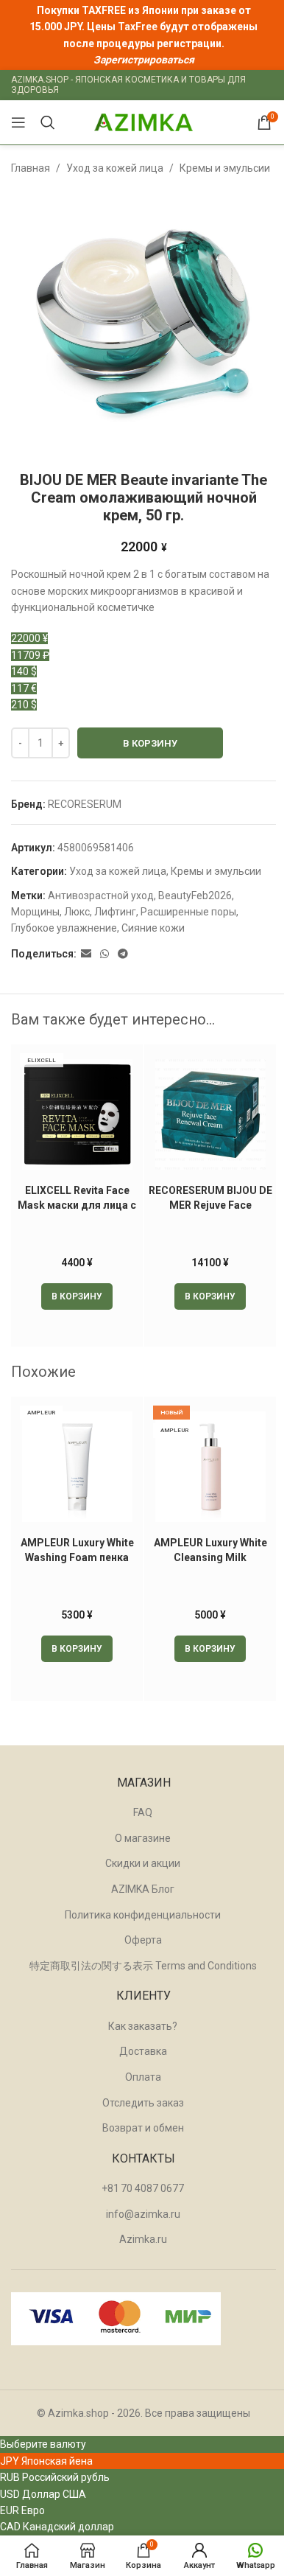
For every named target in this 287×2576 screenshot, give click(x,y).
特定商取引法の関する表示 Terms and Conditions (143, 1966)
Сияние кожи (153, 928)
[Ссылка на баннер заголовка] (143, 35)
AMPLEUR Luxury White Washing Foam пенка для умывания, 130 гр (77, 1557)
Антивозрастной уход (101, 896)
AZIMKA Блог (143, 1889)
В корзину (150, 743)
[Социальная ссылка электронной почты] (86, 954)
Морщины (35, 912)
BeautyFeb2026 (195, 896)
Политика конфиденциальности (143, 1915)
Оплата (143, 2077)
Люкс (77, 912)
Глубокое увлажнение (64, 928)
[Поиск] (48, 122)
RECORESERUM (85, 804)
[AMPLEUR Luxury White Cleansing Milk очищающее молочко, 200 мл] (210, 1467)
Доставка (143, 2051)
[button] (77, 1296)
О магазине (143, 1838)
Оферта (143, 1940)
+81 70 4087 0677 (143, 2188)
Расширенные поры (188, 912)
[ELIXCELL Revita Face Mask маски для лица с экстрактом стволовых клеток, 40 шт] (77, 1114)
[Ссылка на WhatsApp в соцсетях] (104, 954)
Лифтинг (115, 912)
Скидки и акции (143, 1863)
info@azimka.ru (143, 2214)
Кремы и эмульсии (225, 168)
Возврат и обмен (143, 2128)
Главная (31, 168)
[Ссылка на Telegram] (123, 954)
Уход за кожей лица (115, 168)
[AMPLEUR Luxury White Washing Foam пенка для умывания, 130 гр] (77, 1467)
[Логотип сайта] (143, 122)
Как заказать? (143, 2026)
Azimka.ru (143, 2239)
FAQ (143, 1812)
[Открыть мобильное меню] (18, 122)
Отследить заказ (143, 2103)
